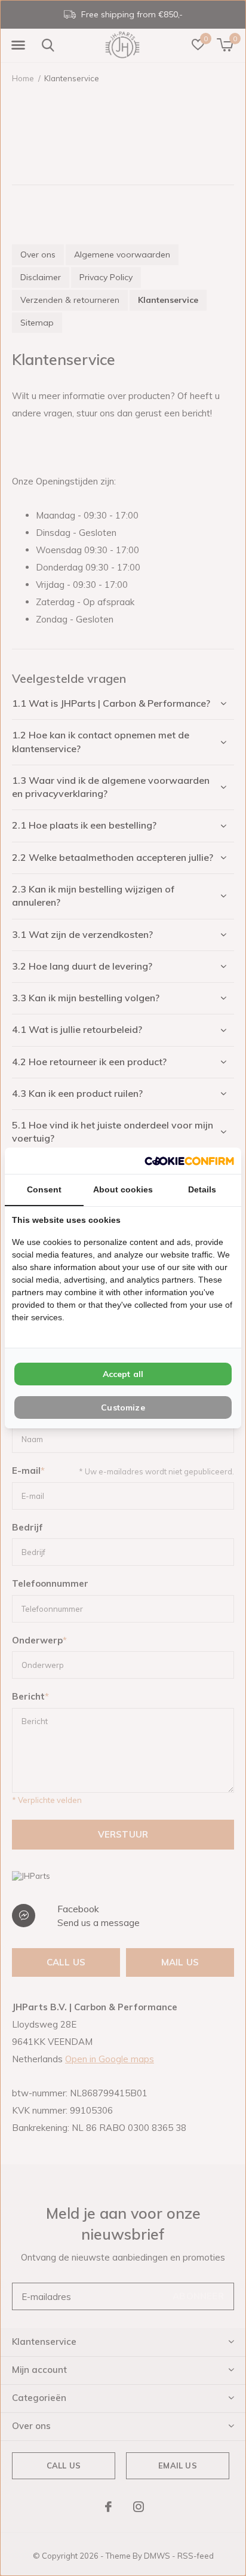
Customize (123, 1407)
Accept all (123, 1374)
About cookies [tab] (123, 1189)
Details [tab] (202, 1189)
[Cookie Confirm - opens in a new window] (189, 1160)
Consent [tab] (44, 1189)
